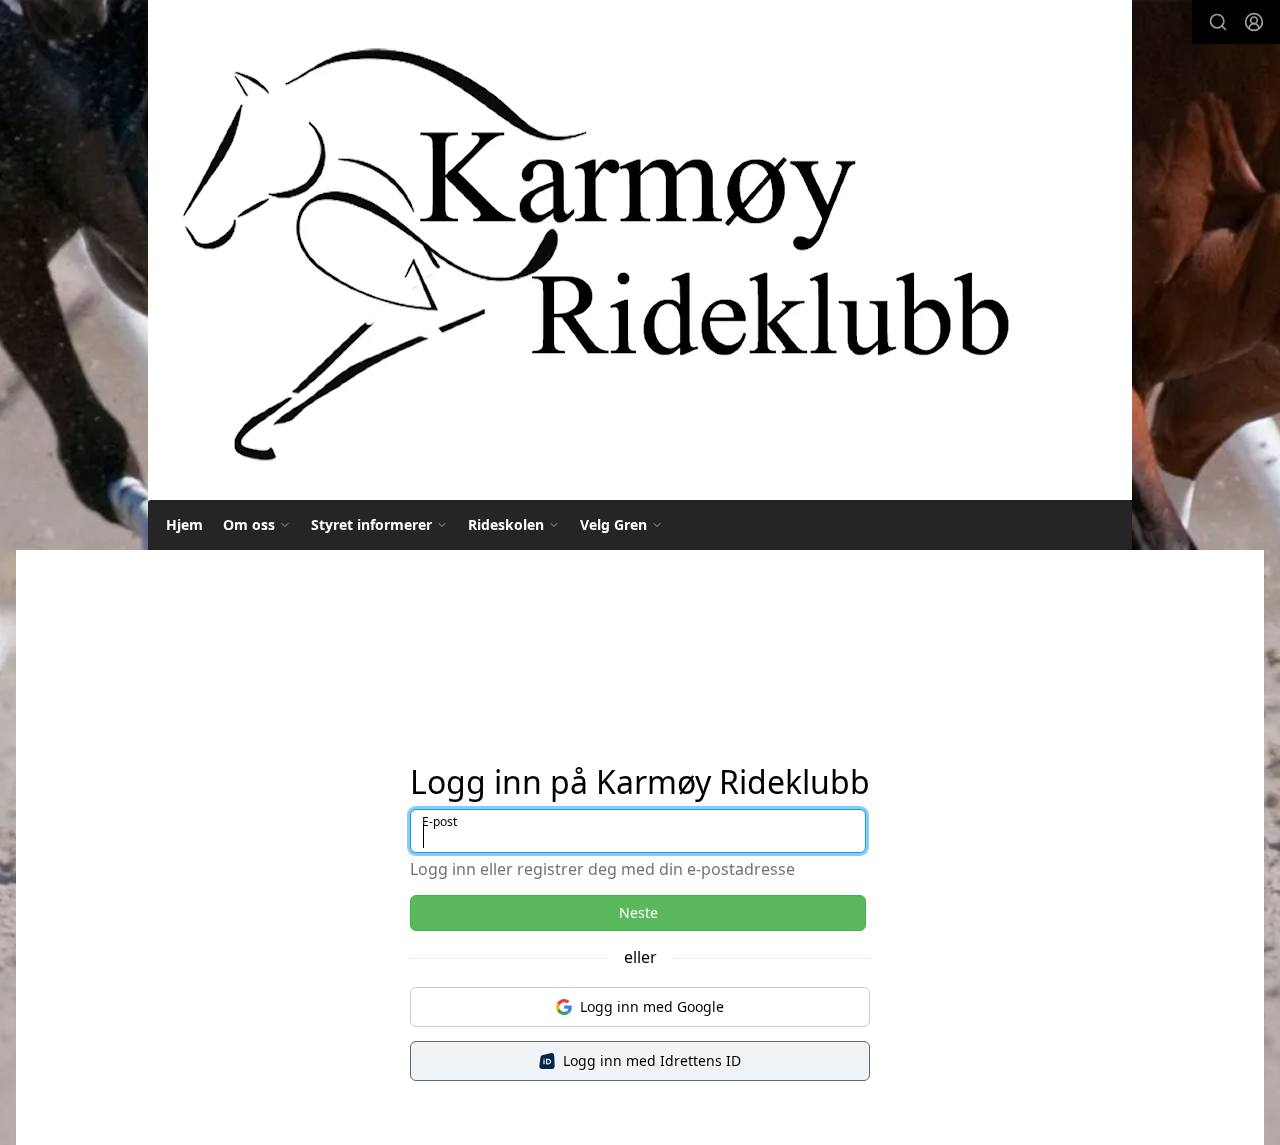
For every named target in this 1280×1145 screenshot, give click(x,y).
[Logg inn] (1254, 22)
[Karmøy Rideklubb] (593, 250)
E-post (439, 821)
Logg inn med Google (652, 1006)
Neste (638, 912)
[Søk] (1218, 22)
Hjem (184, 524)
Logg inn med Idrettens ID (652, 1060)
